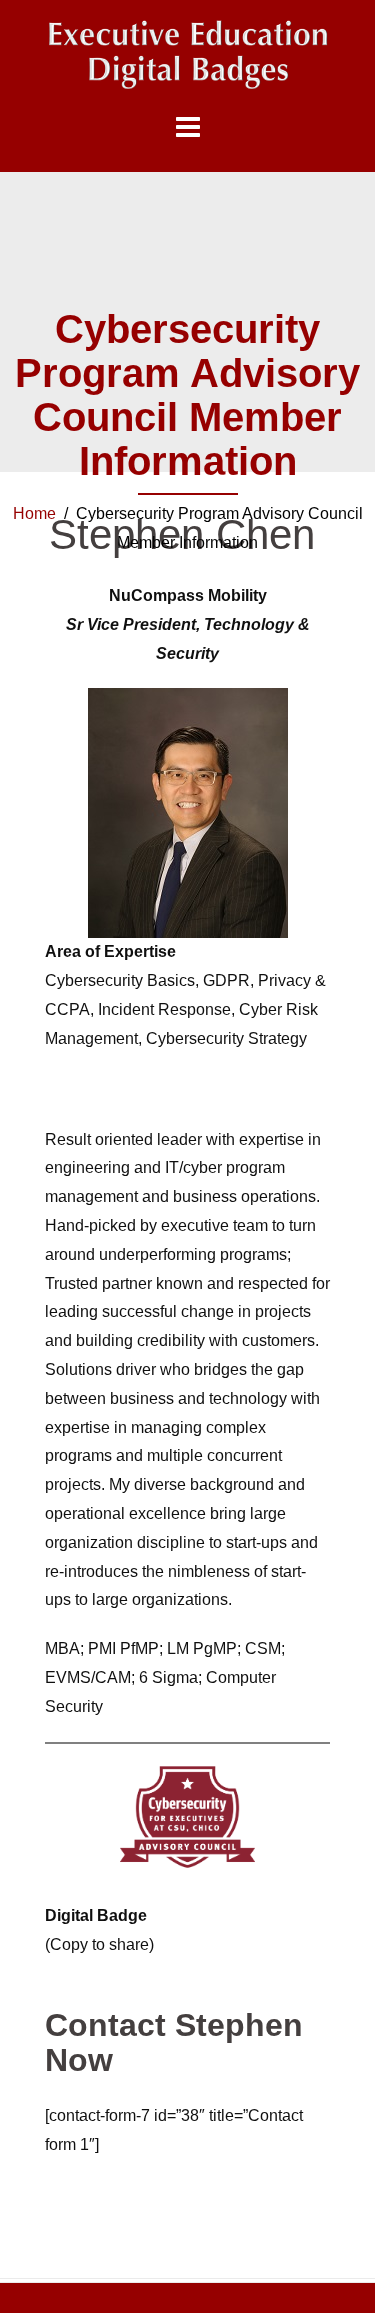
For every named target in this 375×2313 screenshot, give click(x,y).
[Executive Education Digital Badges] (187, 54)
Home (34, 513)
